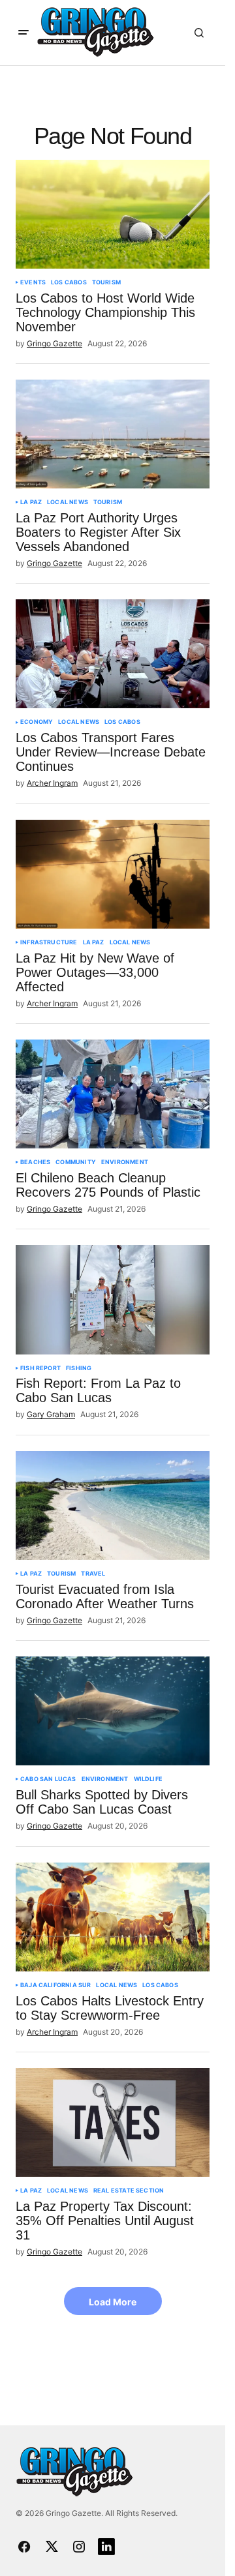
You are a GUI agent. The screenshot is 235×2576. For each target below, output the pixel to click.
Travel (93, 1574)
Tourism (106, 282)
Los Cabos (69, 282)
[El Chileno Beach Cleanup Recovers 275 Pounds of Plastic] (113, 1094)
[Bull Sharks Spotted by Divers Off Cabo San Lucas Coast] (113, 1711)
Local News (68, 502)
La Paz (31, 502)
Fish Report (40, 1368)
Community (76, 1162)
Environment (125, 1162)
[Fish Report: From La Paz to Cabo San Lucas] (113, 1299)
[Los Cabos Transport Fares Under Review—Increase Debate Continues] (113, 654)
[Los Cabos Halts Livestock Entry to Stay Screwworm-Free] (113, 1917)
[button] (23, 33)
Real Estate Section (129, 2191)
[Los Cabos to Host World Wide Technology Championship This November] (113, 214)
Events (33, 282)
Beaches (35, 1162)
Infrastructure (49, 942)
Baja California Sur (55, 1985)
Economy (37, 722)
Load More (113, 2302)
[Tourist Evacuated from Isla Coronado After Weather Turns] (113, 1505)
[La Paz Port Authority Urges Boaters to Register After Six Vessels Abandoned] (113, 434)
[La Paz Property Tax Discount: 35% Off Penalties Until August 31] (113, 2122)
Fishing (79, 1368)
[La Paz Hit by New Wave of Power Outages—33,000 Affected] (113, 874)
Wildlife (148, 1779)
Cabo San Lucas (48, 1779)
